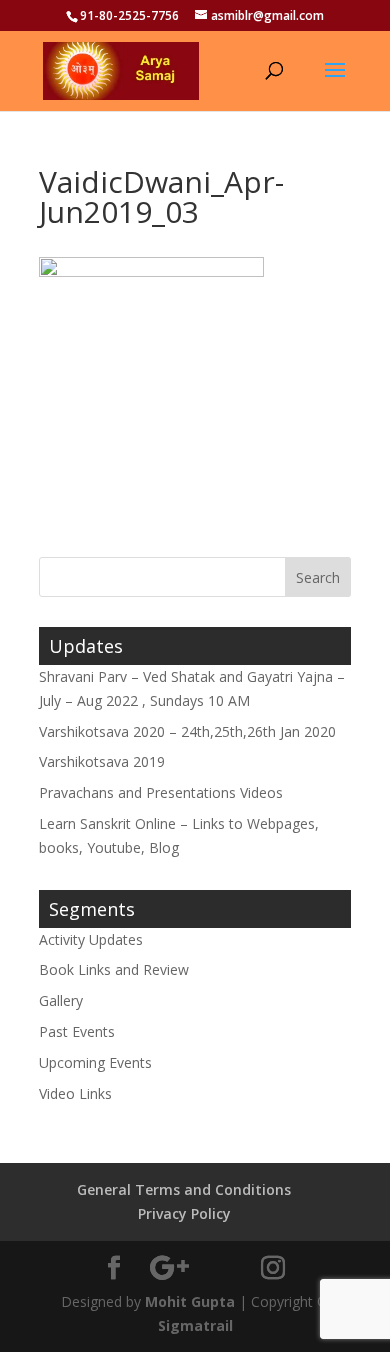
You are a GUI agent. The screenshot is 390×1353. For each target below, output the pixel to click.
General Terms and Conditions (184, 1189)
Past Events (77, 1031)
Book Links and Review (114, 969)
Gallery (61, 1000)
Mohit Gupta (190, 1301)
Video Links (75, 1093)
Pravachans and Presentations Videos (161, 792)
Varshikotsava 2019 (102, 761)
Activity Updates (91, 939)
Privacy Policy (184, 1213)
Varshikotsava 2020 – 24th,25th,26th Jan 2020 (187, 731)
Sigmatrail (195, 1325)
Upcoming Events (95, 1062)
